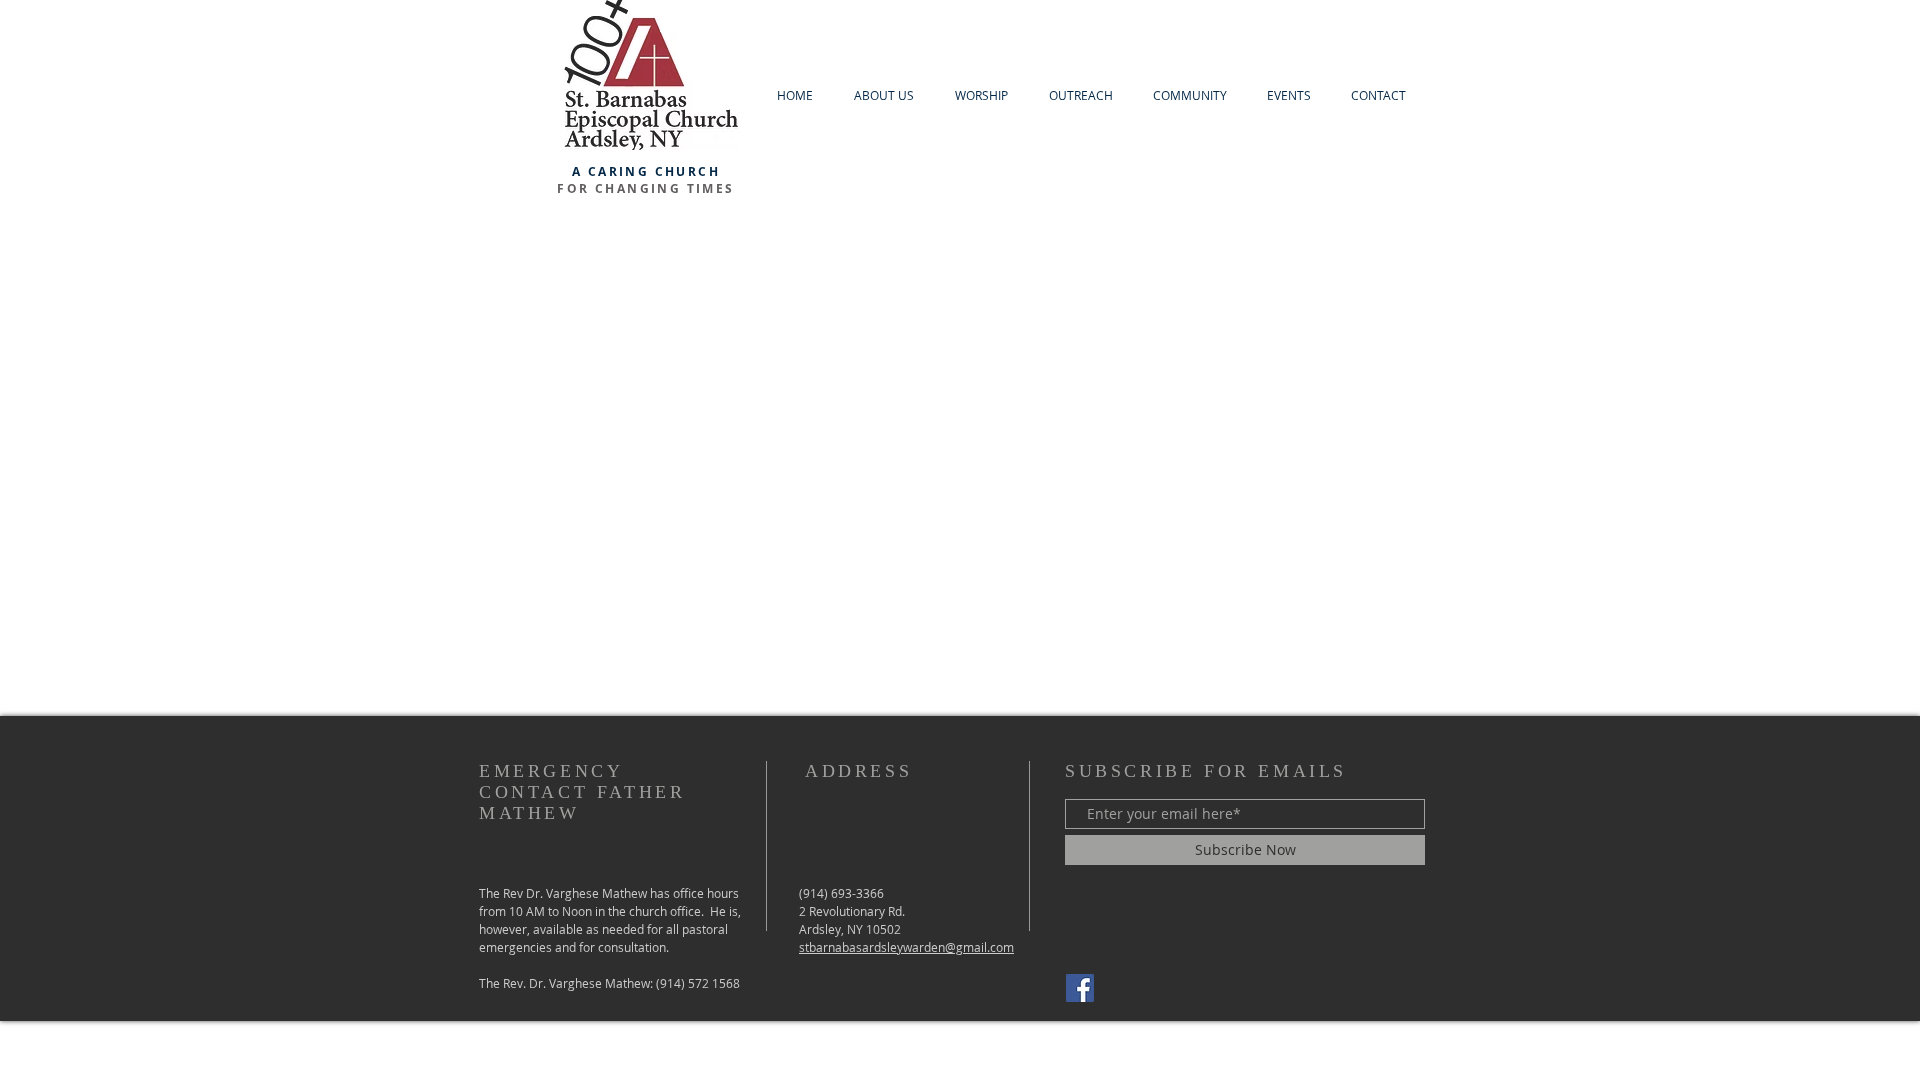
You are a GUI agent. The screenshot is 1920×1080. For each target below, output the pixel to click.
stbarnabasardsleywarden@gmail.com (906, 947)
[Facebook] (1080, 988)
